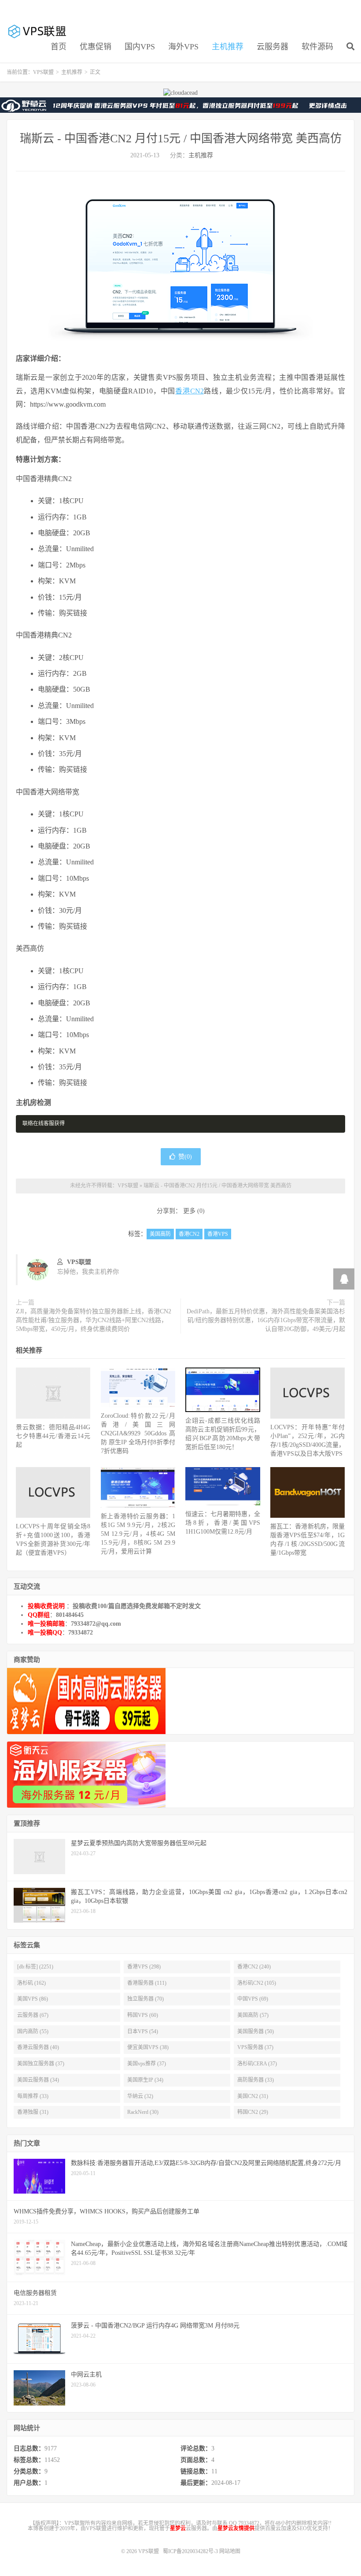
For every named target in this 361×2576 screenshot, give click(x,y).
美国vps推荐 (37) (147, 2064)
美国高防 (160, 1234)
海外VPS (183, 47)
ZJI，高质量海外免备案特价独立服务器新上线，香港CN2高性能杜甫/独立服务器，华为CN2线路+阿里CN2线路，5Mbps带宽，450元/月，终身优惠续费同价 (94, 1320)
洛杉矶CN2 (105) (257, 1983)
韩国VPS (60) (143, 2015)
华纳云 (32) (140, 2096)
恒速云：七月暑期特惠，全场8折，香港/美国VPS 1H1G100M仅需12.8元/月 (223, 1523)
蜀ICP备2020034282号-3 (191, 2551)
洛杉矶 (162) (31, 1983)
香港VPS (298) (144, 1967)
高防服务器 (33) (256, 2080)
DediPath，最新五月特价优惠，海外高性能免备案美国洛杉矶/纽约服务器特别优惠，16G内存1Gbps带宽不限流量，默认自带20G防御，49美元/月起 (266, 1320)
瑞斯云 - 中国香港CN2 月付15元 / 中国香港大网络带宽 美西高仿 (181, 139)
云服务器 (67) (33, 2015)
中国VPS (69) (253, 1999)
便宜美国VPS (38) (148, 2047)
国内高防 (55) (33, 2031)
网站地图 (230, 2551)
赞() (185, 1157)
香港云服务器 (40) (38, 2047)
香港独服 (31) (33, 2112)
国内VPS (140, 47)
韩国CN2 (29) (253, 2112)
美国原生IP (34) (145, 2080)
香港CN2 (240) (254, 1967)
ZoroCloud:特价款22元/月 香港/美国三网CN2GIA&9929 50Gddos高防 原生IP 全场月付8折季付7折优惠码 (138, 1433)
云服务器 (273, 47)
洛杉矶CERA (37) (257, 2064)
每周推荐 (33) (33, 2096)
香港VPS (218, 1234)
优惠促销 (96, 47)
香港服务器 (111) (147, 1983)
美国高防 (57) (253, 2015)
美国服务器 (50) (256, 2031)
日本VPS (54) (143, 2031)
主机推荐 (228, 47)
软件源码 (317, 47)
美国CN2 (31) (253, 2096)
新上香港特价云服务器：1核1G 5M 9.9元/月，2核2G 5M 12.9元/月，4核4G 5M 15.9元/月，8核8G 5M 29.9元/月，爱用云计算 (138, 1534)
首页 (59, 47)
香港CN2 (189, 391)
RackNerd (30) (143, 2112)
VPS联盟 (38, 31)
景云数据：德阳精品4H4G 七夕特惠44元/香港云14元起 (53, 1436)
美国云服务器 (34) (38, 2080)
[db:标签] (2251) (35, 1967)
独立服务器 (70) (146, 1999)
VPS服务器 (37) (255, 2047)
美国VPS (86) (33, 1999)
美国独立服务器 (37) (41, 2064)
